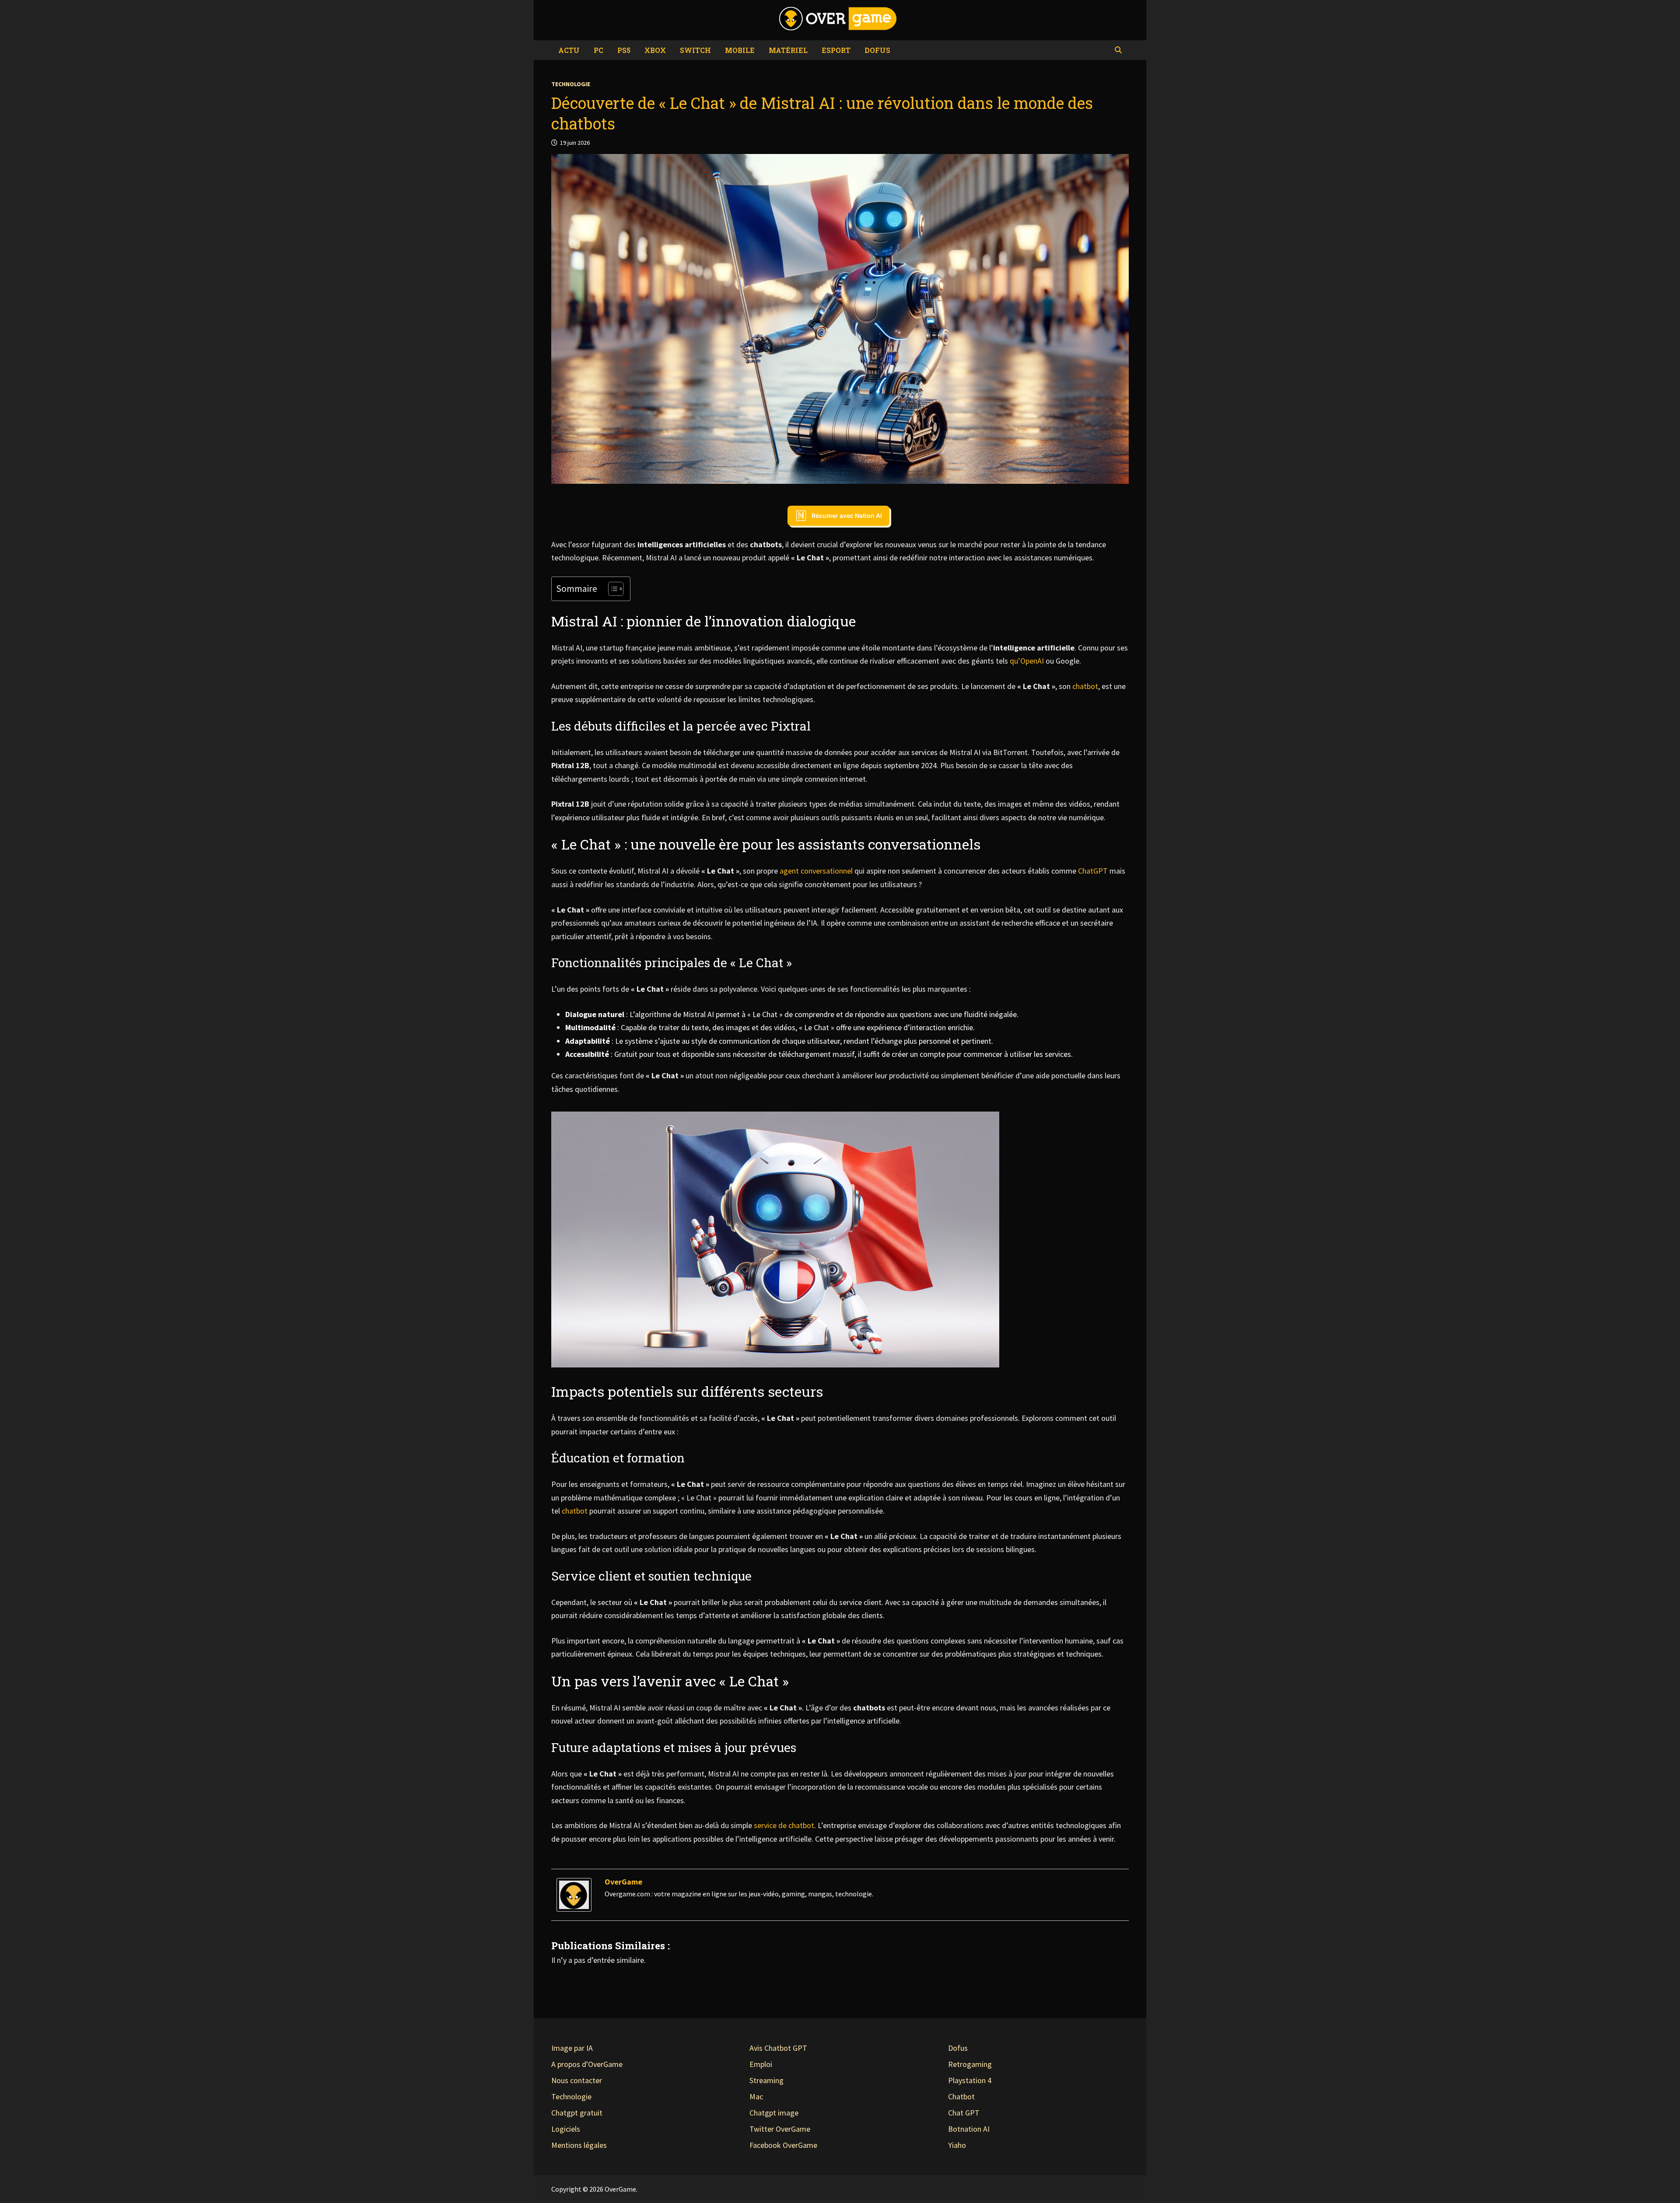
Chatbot (961, 2096)
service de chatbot (784, 1825)
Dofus (877, 50)
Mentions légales (579, 2145)
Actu (569, 50)
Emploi (761, 2064)
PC (598, 50)
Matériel (788, 50)
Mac (756, 2096)
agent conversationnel (816, 871)
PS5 (624, 50)
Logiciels (566, 2129)
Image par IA (572, 2048)
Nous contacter (577, 2080)
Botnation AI (969, 2129)
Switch (695, 50)
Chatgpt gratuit (577, 2113)
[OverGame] (574, 1894)
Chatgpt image (774, 2113)
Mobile (740, 50)
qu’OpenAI (1027, 661)
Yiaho (957, 2145)
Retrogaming (970, 2064)
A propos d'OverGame (587, 2064)
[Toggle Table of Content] (611, 589)
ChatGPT (1093, 871)
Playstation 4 (970, 2080)
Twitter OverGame (780, 2129)
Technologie (571, 84)
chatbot (1085, 686)
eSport (836, 50)
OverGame (623, 1882)
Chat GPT (964, 2113)
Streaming (766, 2080)
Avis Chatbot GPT (778, 2048)
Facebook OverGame (783, 2145)
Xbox (655, 50)
